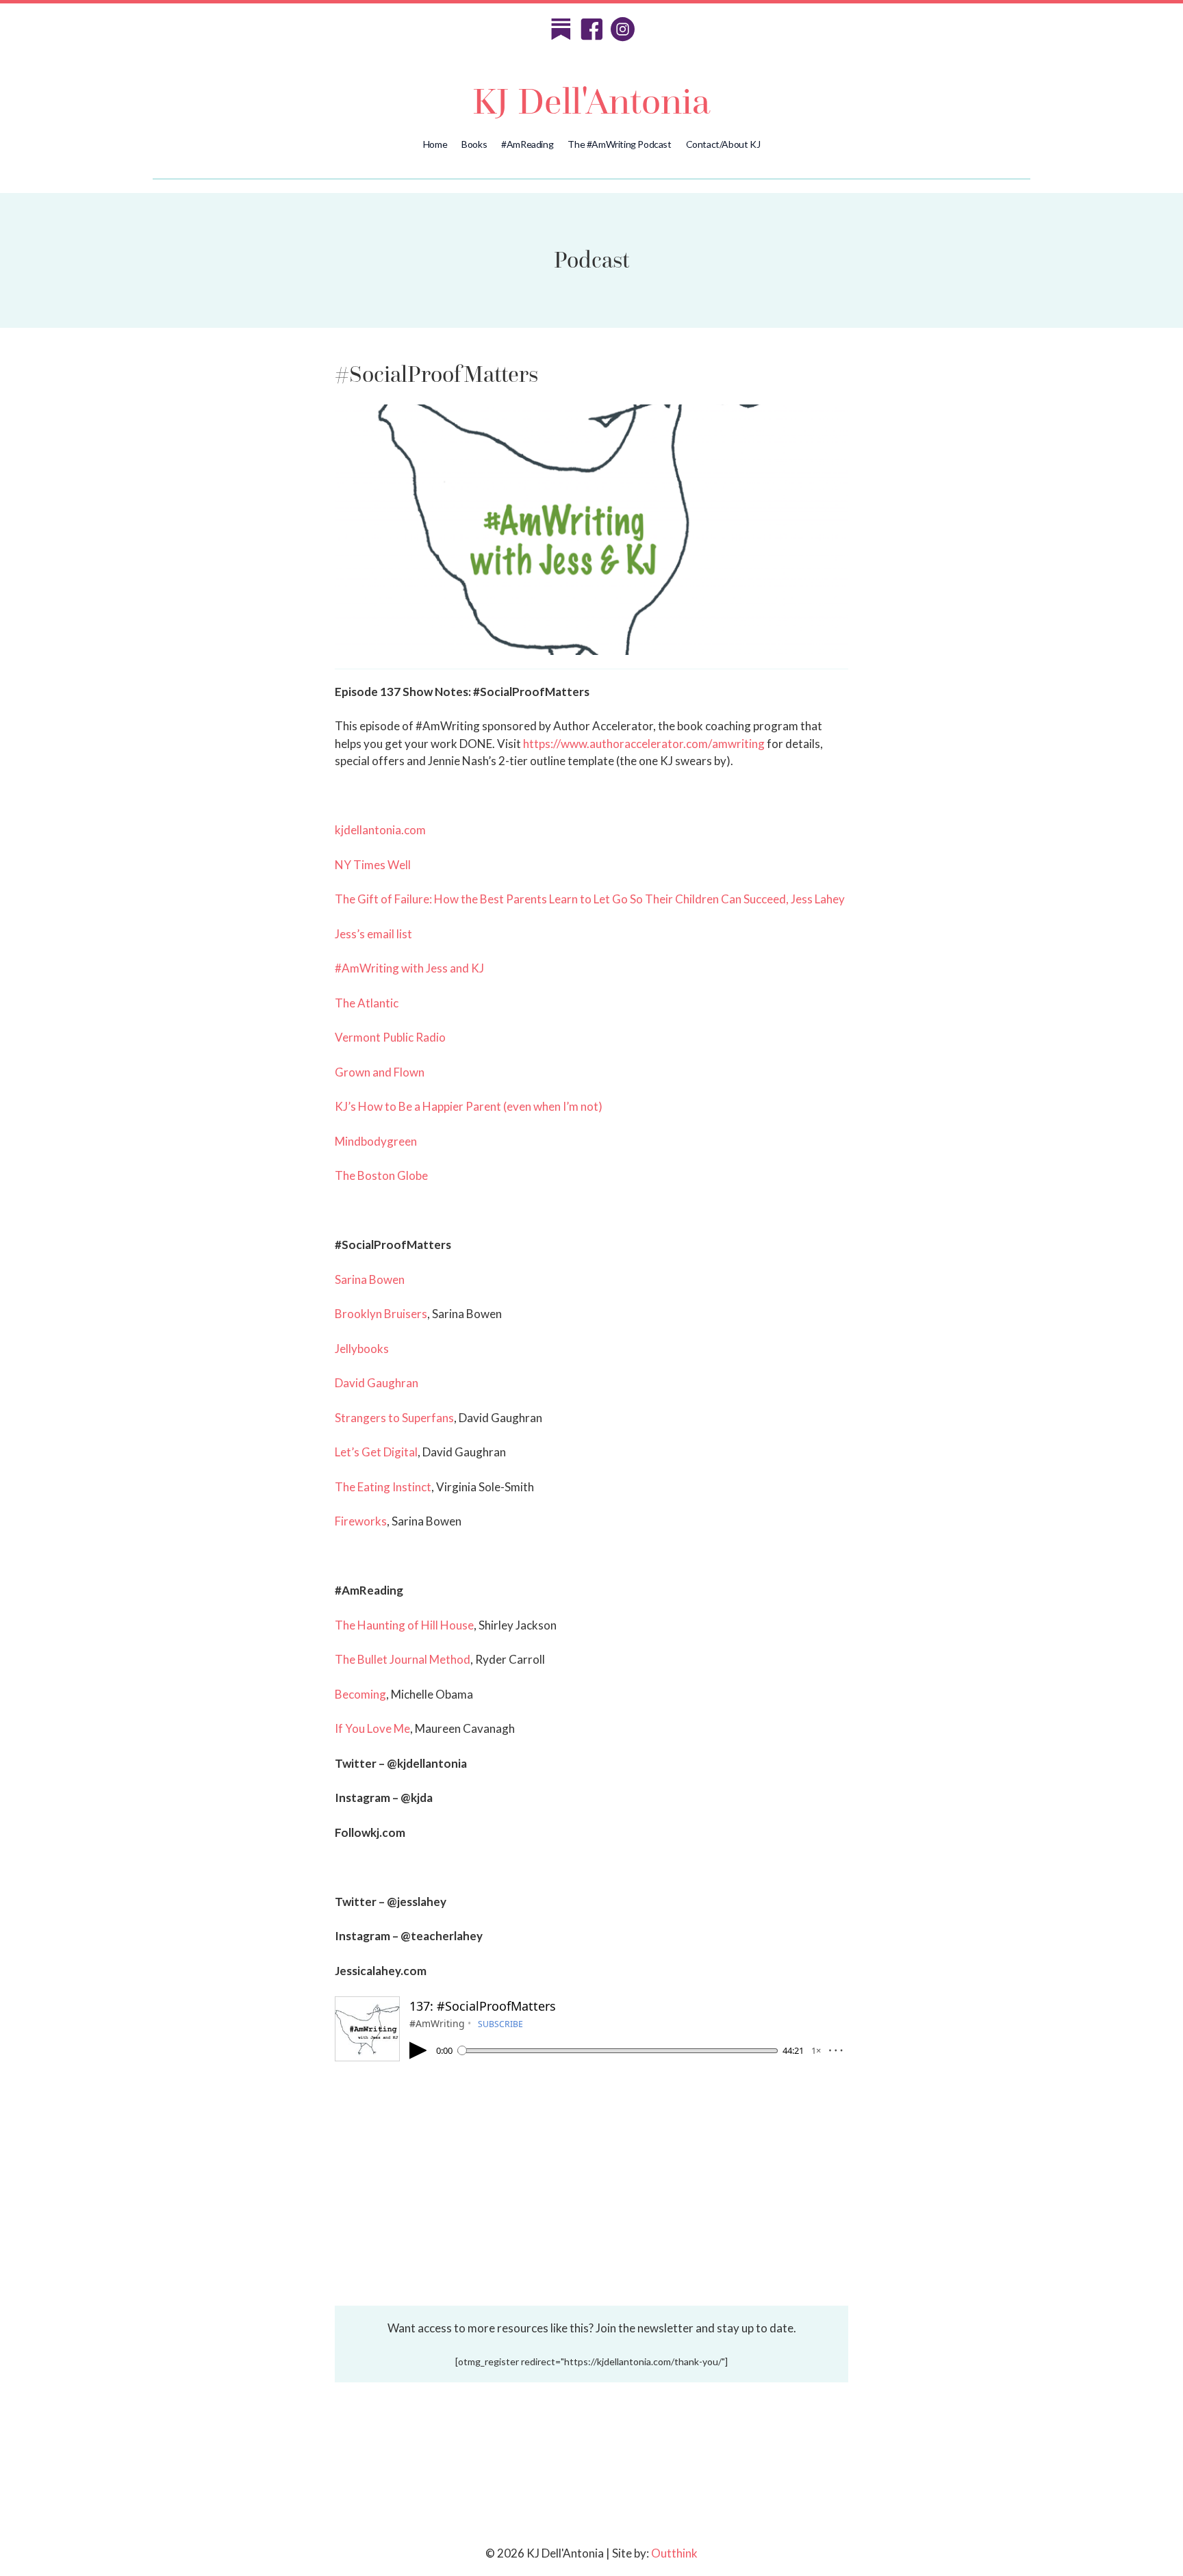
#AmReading (527, 144)
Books (474, 144)
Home (435, 144)
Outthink (674, 2553)
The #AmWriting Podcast (619, 144)
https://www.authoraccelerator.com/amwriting (644, 744)
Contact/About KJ (723, 144)
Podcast (591, 260)
